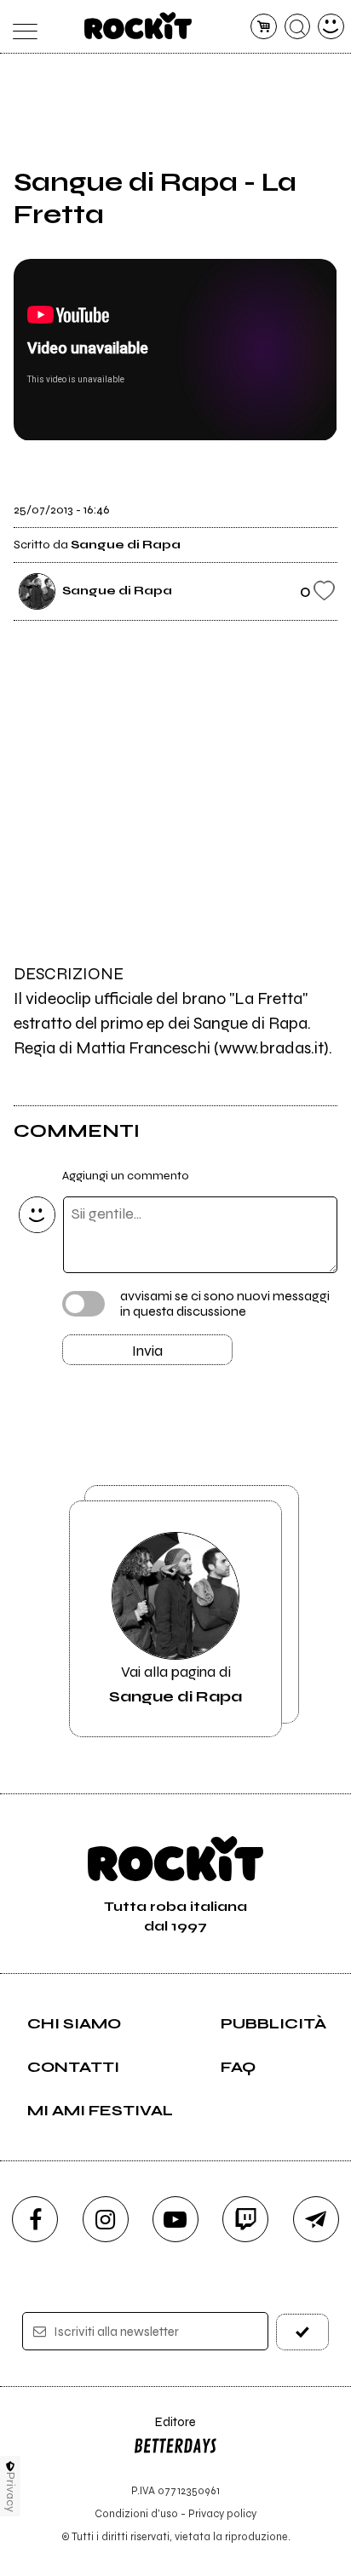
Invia (147, 1351)
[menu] (20, 27)
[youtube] (175, 2219)
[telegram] (316, 2219)
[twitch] (245, 2219)
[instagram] (106, 2219)
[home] (138, 26)
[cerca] (298, 27)
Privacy (11, 2492)
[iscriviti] (302, 2332)
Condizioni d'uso (136, 2513)
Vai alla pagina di (175, 1684)
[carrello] (264, 27)
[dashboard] (331, 27)
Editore (164, 2430)
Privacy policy (222, 2513)
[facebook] (35, 2219)
